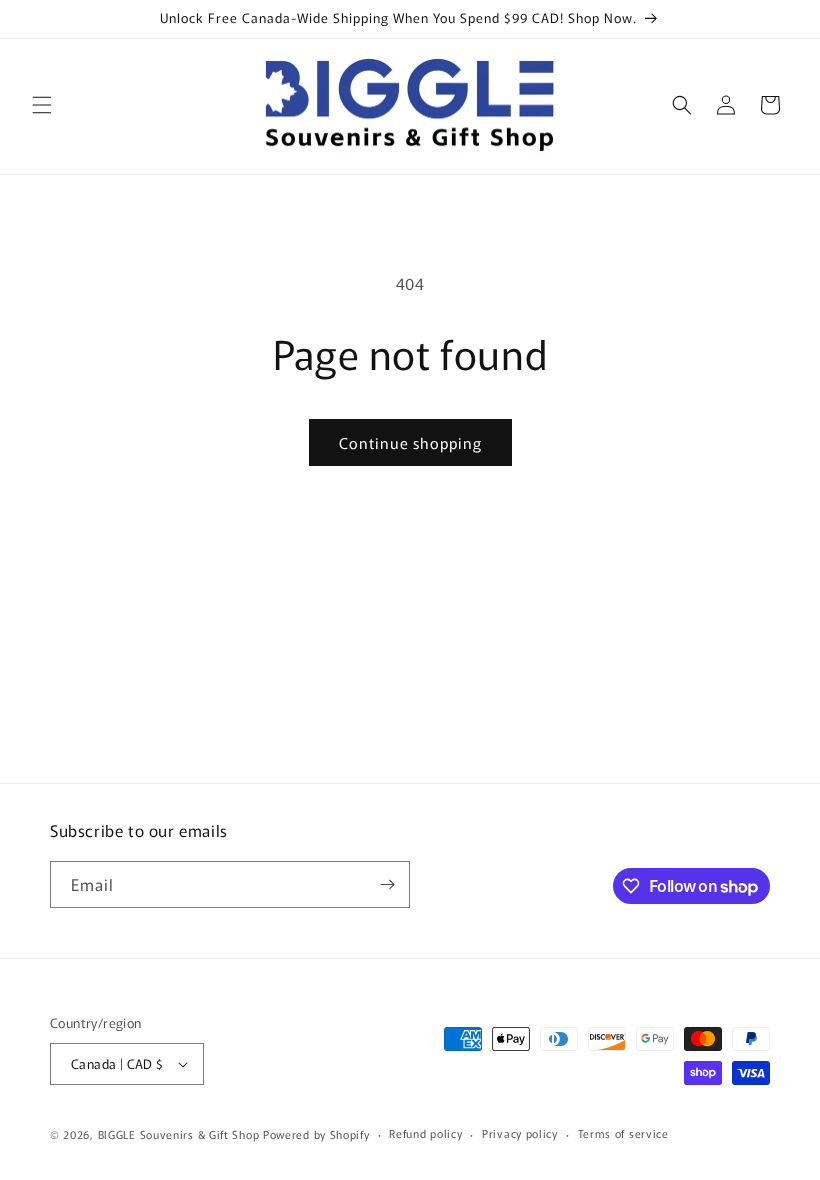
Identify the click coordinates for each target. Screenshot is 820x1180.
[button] (42, 105)
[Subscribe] (387, 884)
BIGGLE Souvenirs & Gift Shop (179, 1134)
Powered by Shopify (316, 1134)
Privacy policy (520, 1133)
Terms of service (623, 1133)
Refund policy (425, 1133)
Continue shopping (410, 442)
